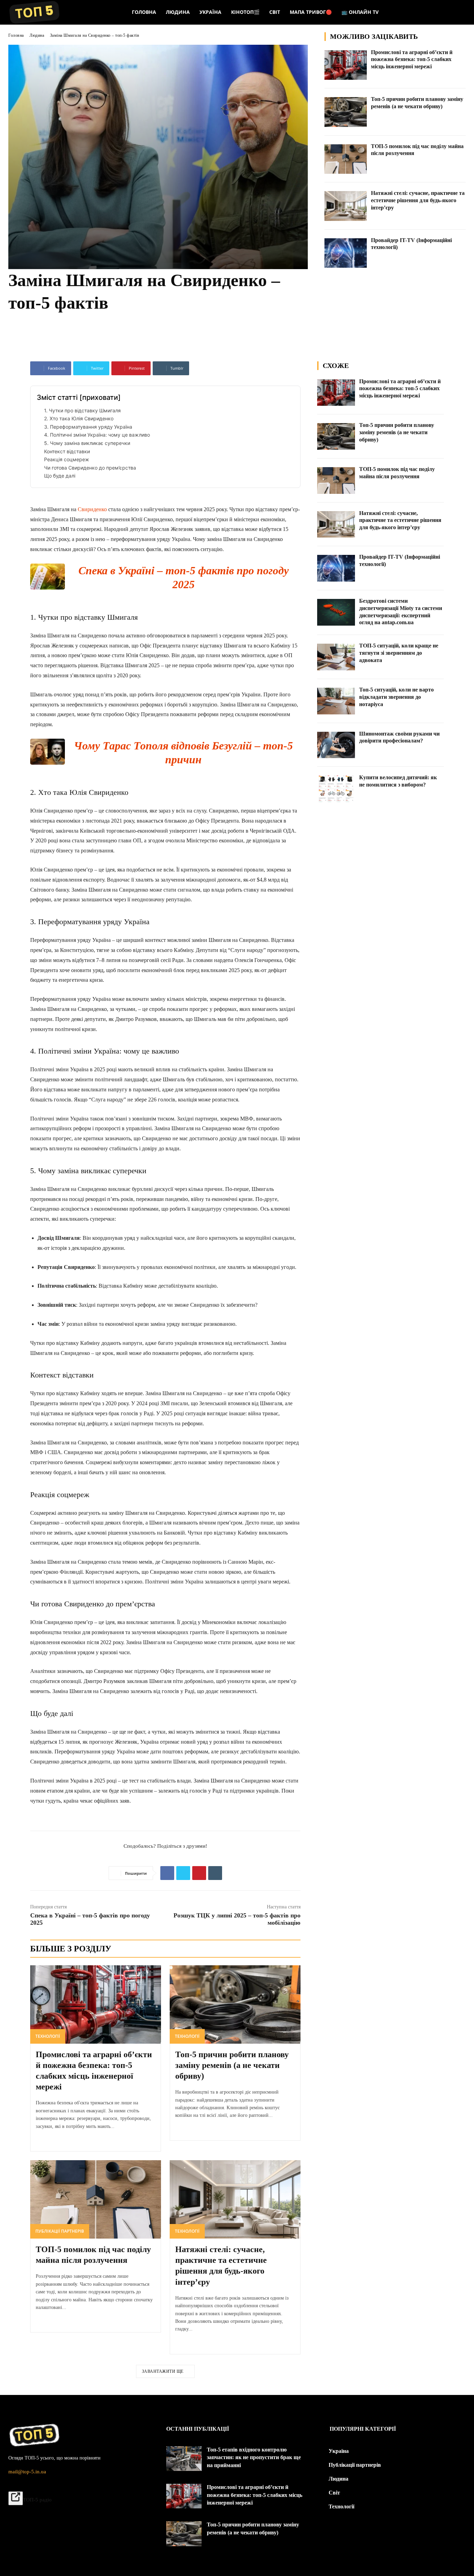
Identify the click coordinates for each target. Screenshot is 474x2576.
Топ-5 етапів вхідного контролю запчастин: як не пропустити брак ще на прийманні (254, 2457)
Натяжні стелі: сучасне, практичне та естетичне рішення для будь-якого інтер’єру (418, 200)
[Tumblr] (215, 1873)
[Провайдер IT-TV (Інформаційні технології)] (346, 253)
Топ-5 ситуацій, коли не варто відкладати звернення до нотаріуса (396, 697)
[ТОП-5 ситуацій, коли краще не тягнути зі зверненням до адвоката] (336, 657)
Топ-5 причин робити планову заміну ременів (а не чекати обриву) (232, 2065)
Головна (16, 35)
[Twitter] (183, 1873)
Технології (48, 2036)
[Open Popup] (16, 2498)
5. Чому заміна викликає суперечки (87, 443)
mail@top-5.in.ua (27, 2472)
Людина (37, 35)
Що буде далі (60, 476)
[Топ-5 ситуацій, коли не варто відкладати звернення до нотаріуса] (336, 701)
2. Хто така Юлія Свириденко (79, 418)
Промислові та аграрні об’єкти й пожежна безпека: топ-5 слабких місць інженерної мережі (412, 59)
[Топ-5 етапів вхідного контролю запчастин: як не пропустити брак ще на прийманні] (184, 2459)
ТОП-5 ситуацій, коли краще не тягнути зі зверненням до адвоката (399, 653)
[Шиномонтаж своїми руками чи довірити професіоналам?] (336, 745)
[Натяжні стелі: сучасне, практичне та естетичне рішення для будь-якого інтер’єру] (346, 206)
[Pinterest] (199, 1873)
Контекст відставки (67, 451)
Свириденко (92, 509)
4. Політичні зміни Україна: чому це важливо (97, 435)
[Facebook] (167, 1873)
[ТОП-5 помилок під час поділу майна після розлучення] (346, 159)
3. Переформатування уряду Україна (88, 427)
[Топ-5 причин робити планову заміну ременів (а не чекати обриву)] (346, 112)
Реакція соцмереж (67, 459)
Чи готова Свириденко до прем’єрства (90, 468)
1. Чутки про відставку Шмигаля (82, 410)
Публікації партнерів (60, 2231)
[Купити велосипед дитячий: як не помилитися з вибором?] (336, 789)
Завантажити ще (163, 2371)
